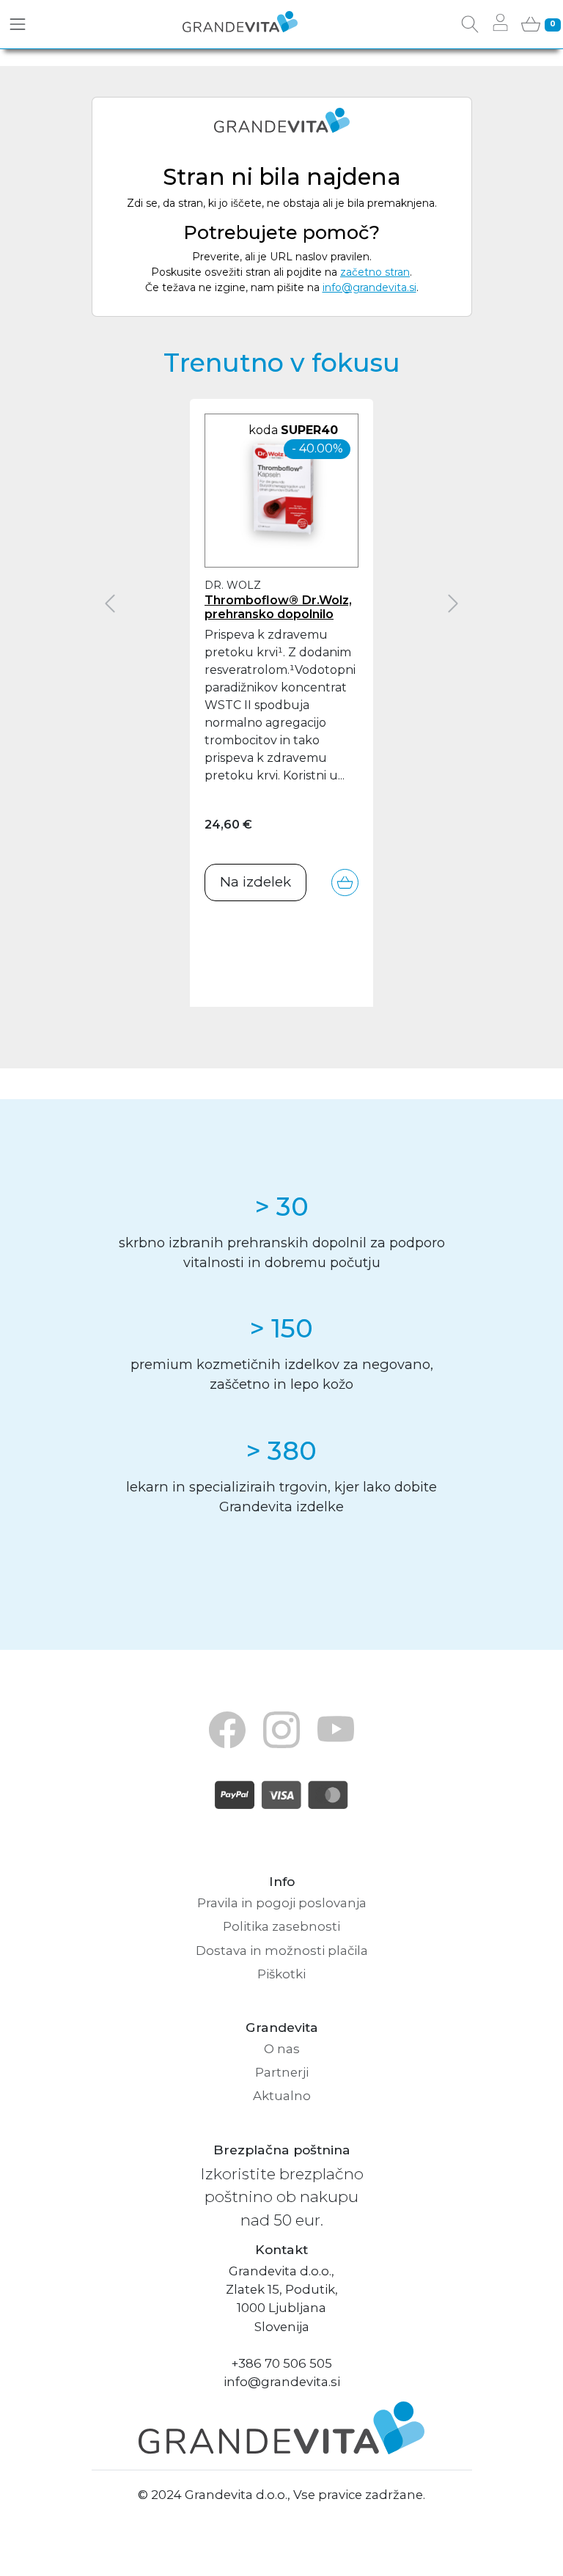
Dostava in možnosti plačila (282, 1951)
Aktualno (282, 2096)
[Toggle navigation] (18, 24)
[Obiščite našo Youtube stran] (336, 1729)
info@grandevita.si (369, 287)
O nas (282, 2049)
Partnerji (282, 2072)
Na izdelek (255, 882)
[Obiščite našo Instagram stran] (281, 1729)
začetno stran (375, 272)
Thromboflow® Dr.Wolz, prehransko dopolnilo (278, 607)
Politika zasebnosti (281, 1926)
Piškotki (281, 1974)
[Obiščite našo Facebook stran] (227, 1729)
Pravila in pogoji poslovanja (282, 1903)
